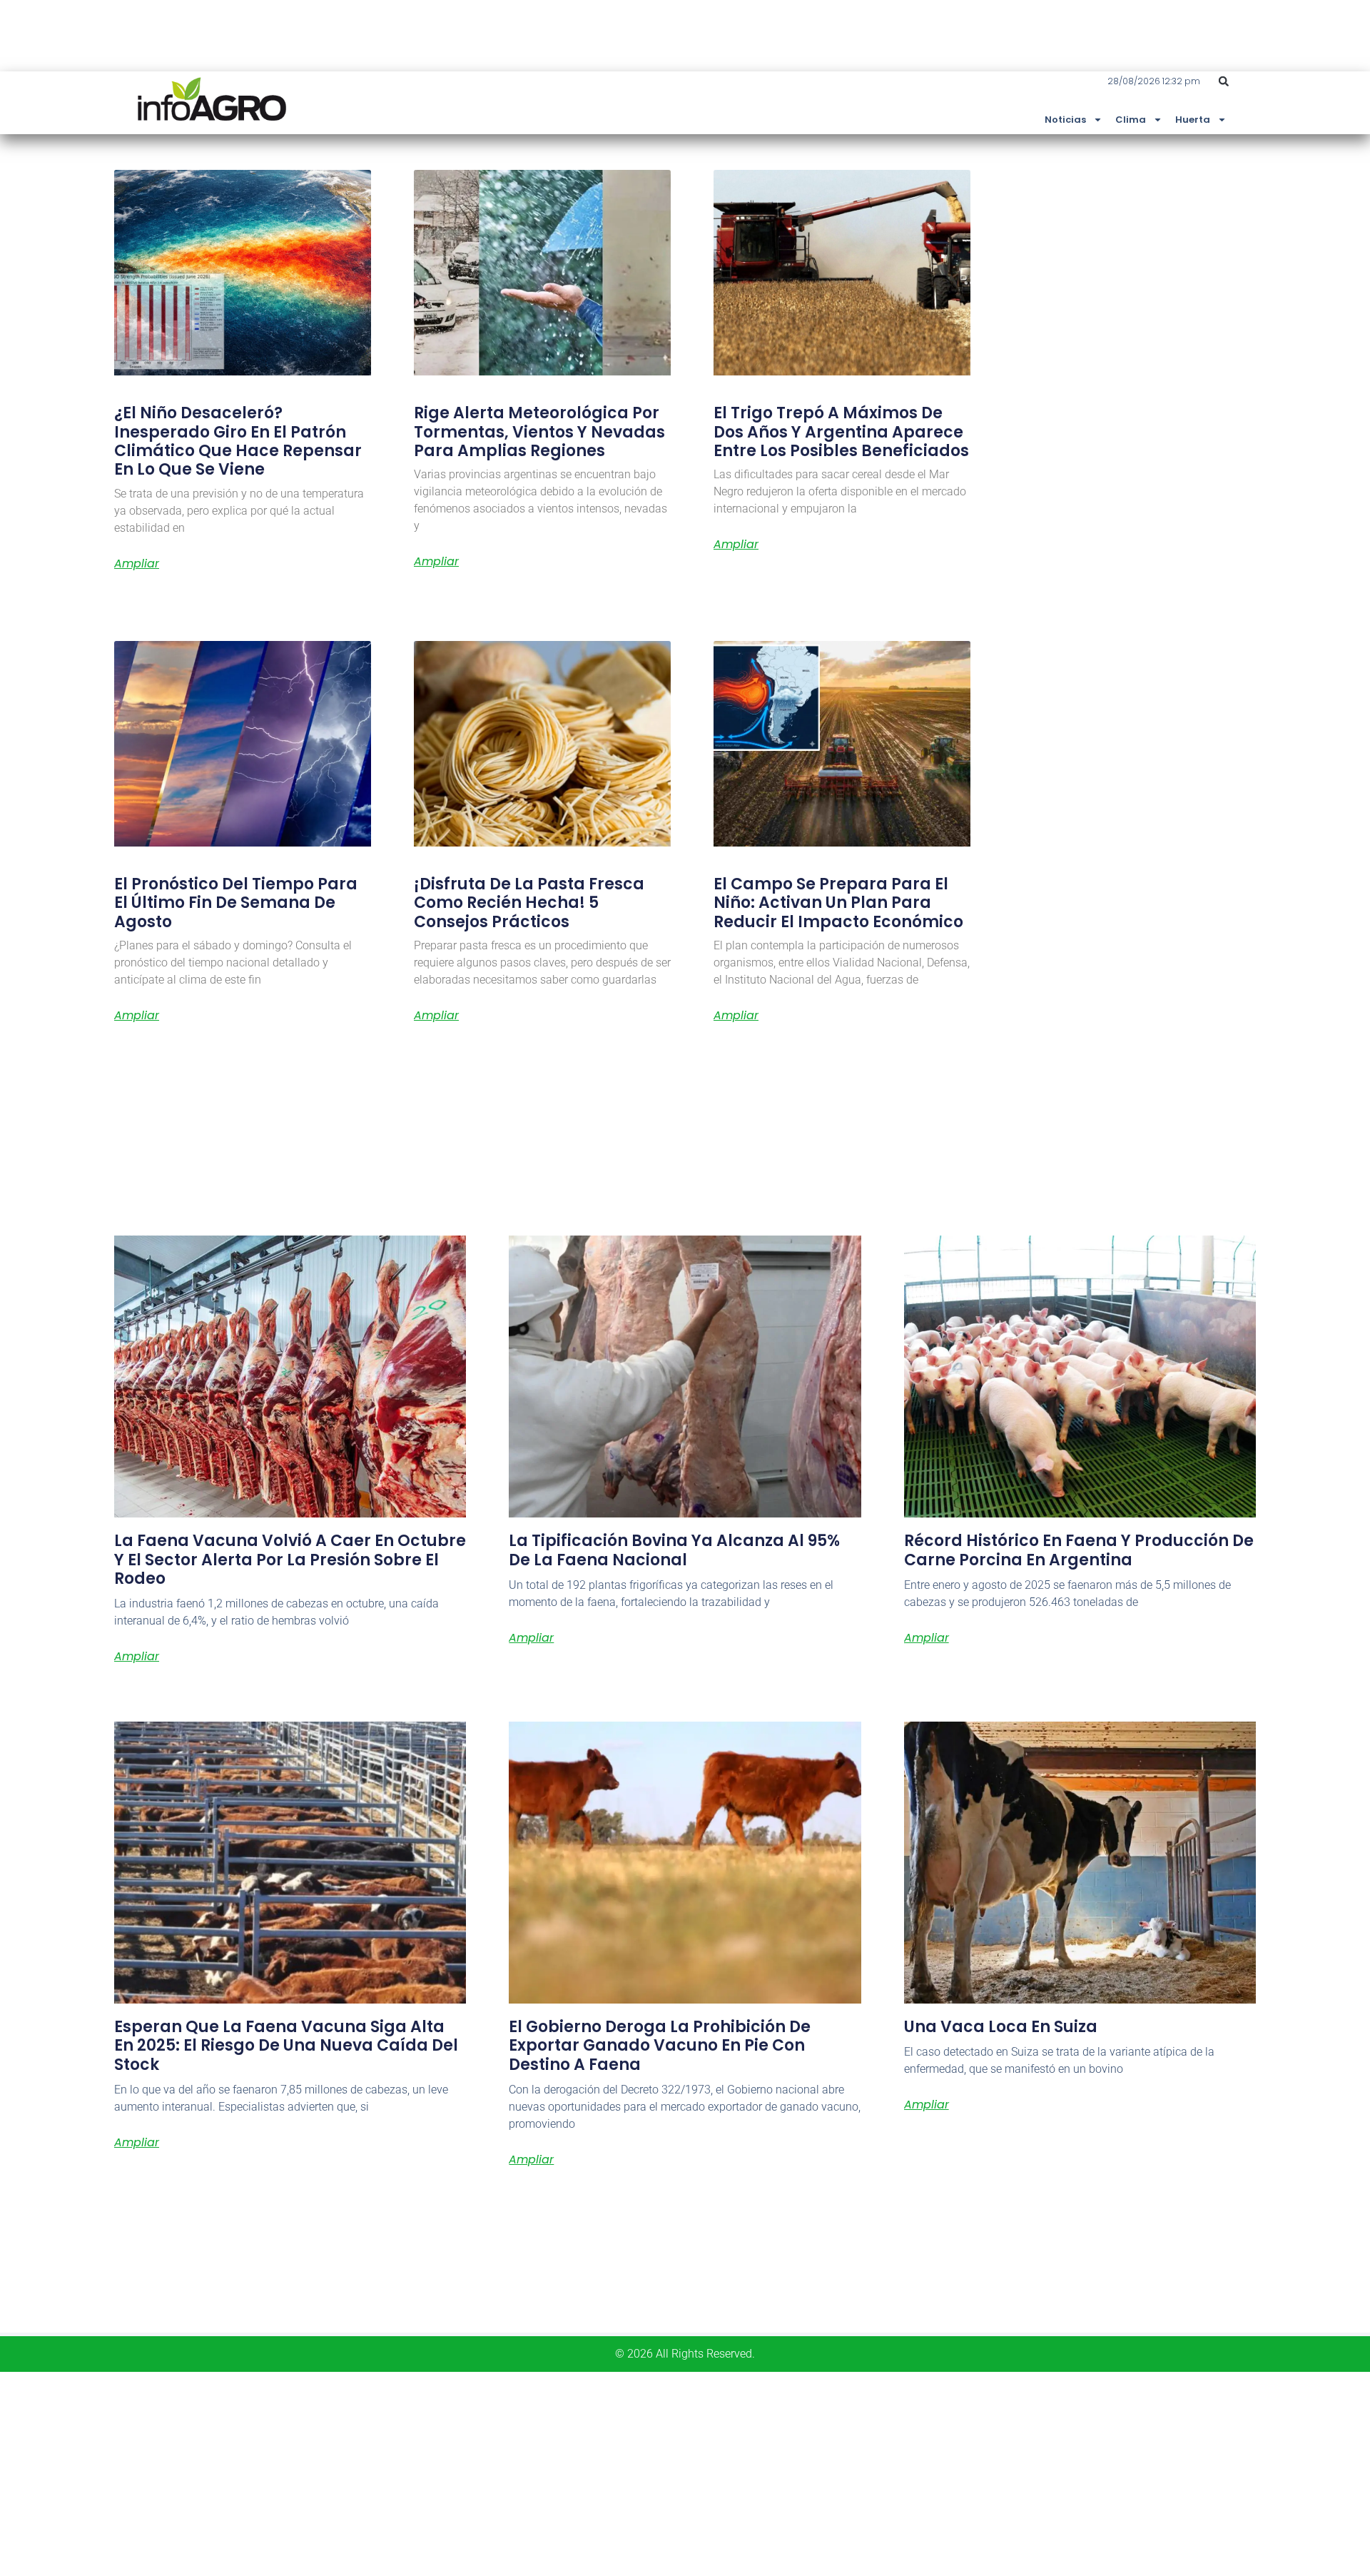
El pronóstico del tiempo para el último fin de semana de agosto (236, 903)
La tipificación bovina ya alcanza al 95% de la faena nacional (674, 1550)
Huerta (1193, 120)
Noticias (1065, 120)
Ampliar (137, 564)
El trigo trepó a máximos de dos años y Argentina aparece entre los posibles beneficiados (841, 432)
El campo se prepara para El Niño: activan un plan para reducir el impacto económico (838, 903)
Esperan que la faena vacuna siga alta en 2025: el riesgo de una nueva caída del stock (286, 2046)
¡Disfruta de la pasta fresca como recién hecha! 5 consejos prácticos (529, 903)
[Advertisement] (428, 2472)
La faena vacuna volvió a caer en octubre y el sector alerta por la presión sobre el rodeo (290, 1560)
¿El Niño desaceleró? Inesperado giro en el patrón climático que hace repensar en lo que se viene (238, 441)
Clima (1131, 120)
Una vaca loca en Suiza (1001, 2027)
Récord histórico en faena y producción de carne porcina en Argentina (1079, 1550)
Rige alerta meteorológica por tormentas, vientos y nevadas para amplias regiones (539, 432)
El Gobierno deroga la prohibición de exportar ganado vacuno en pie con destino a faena (660, 2046)
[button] (1224, 81)
